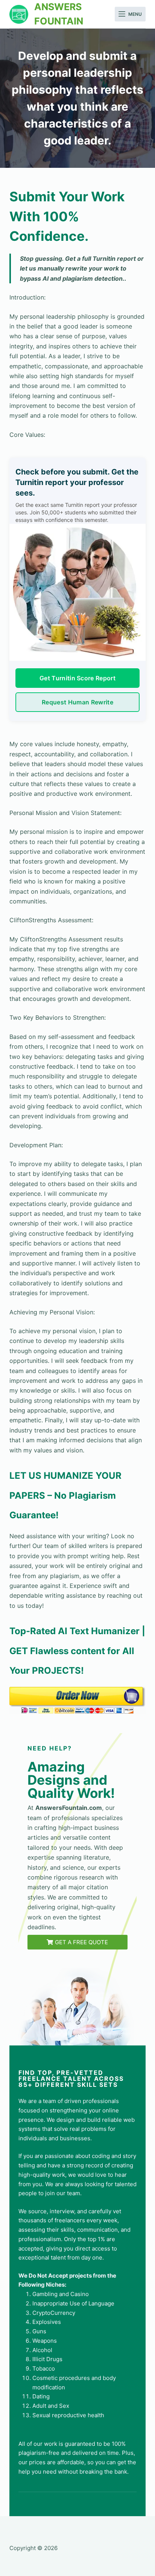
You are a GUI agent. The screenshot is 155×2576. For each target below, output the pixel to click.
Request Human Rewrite (77, 702)
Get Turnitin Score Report (77, 678)
